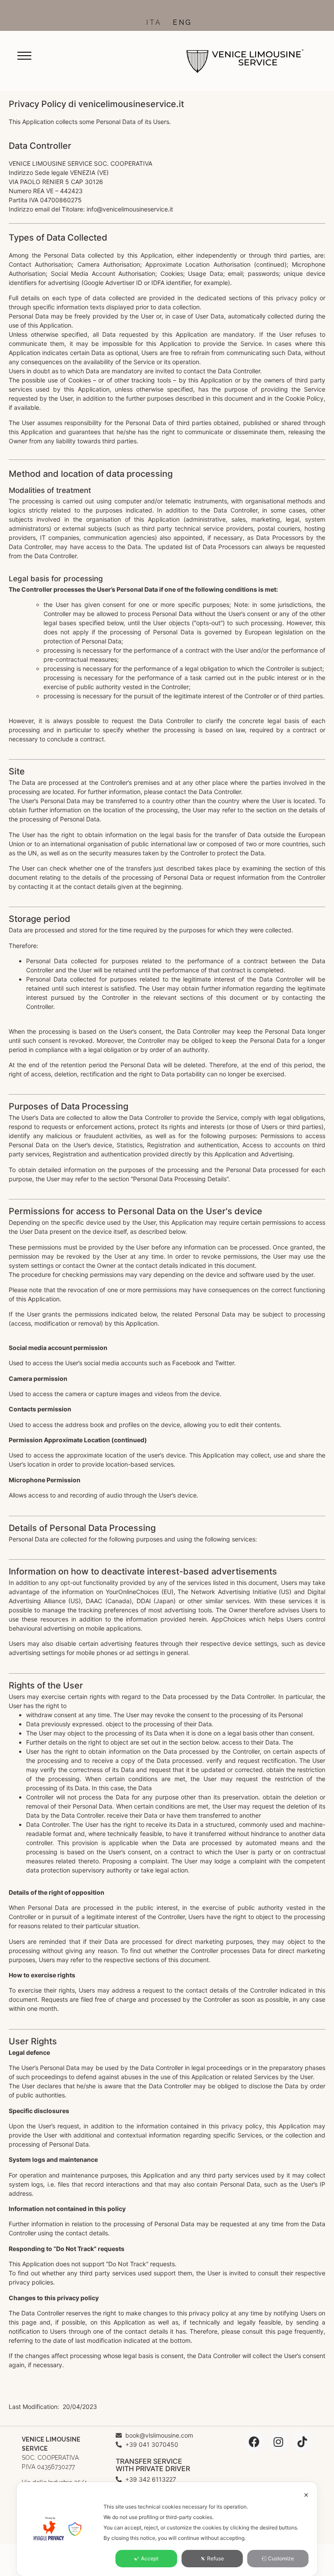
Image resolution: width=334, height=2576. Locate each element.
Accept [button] (150, 2558)
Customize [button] (281, 2558)
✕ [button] (306, 2495)
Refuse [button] (215, 2558)
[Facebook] (254, 2442)
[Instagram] (278, 2442)
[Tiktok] (302, 2442)
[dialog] (167, 2529)
